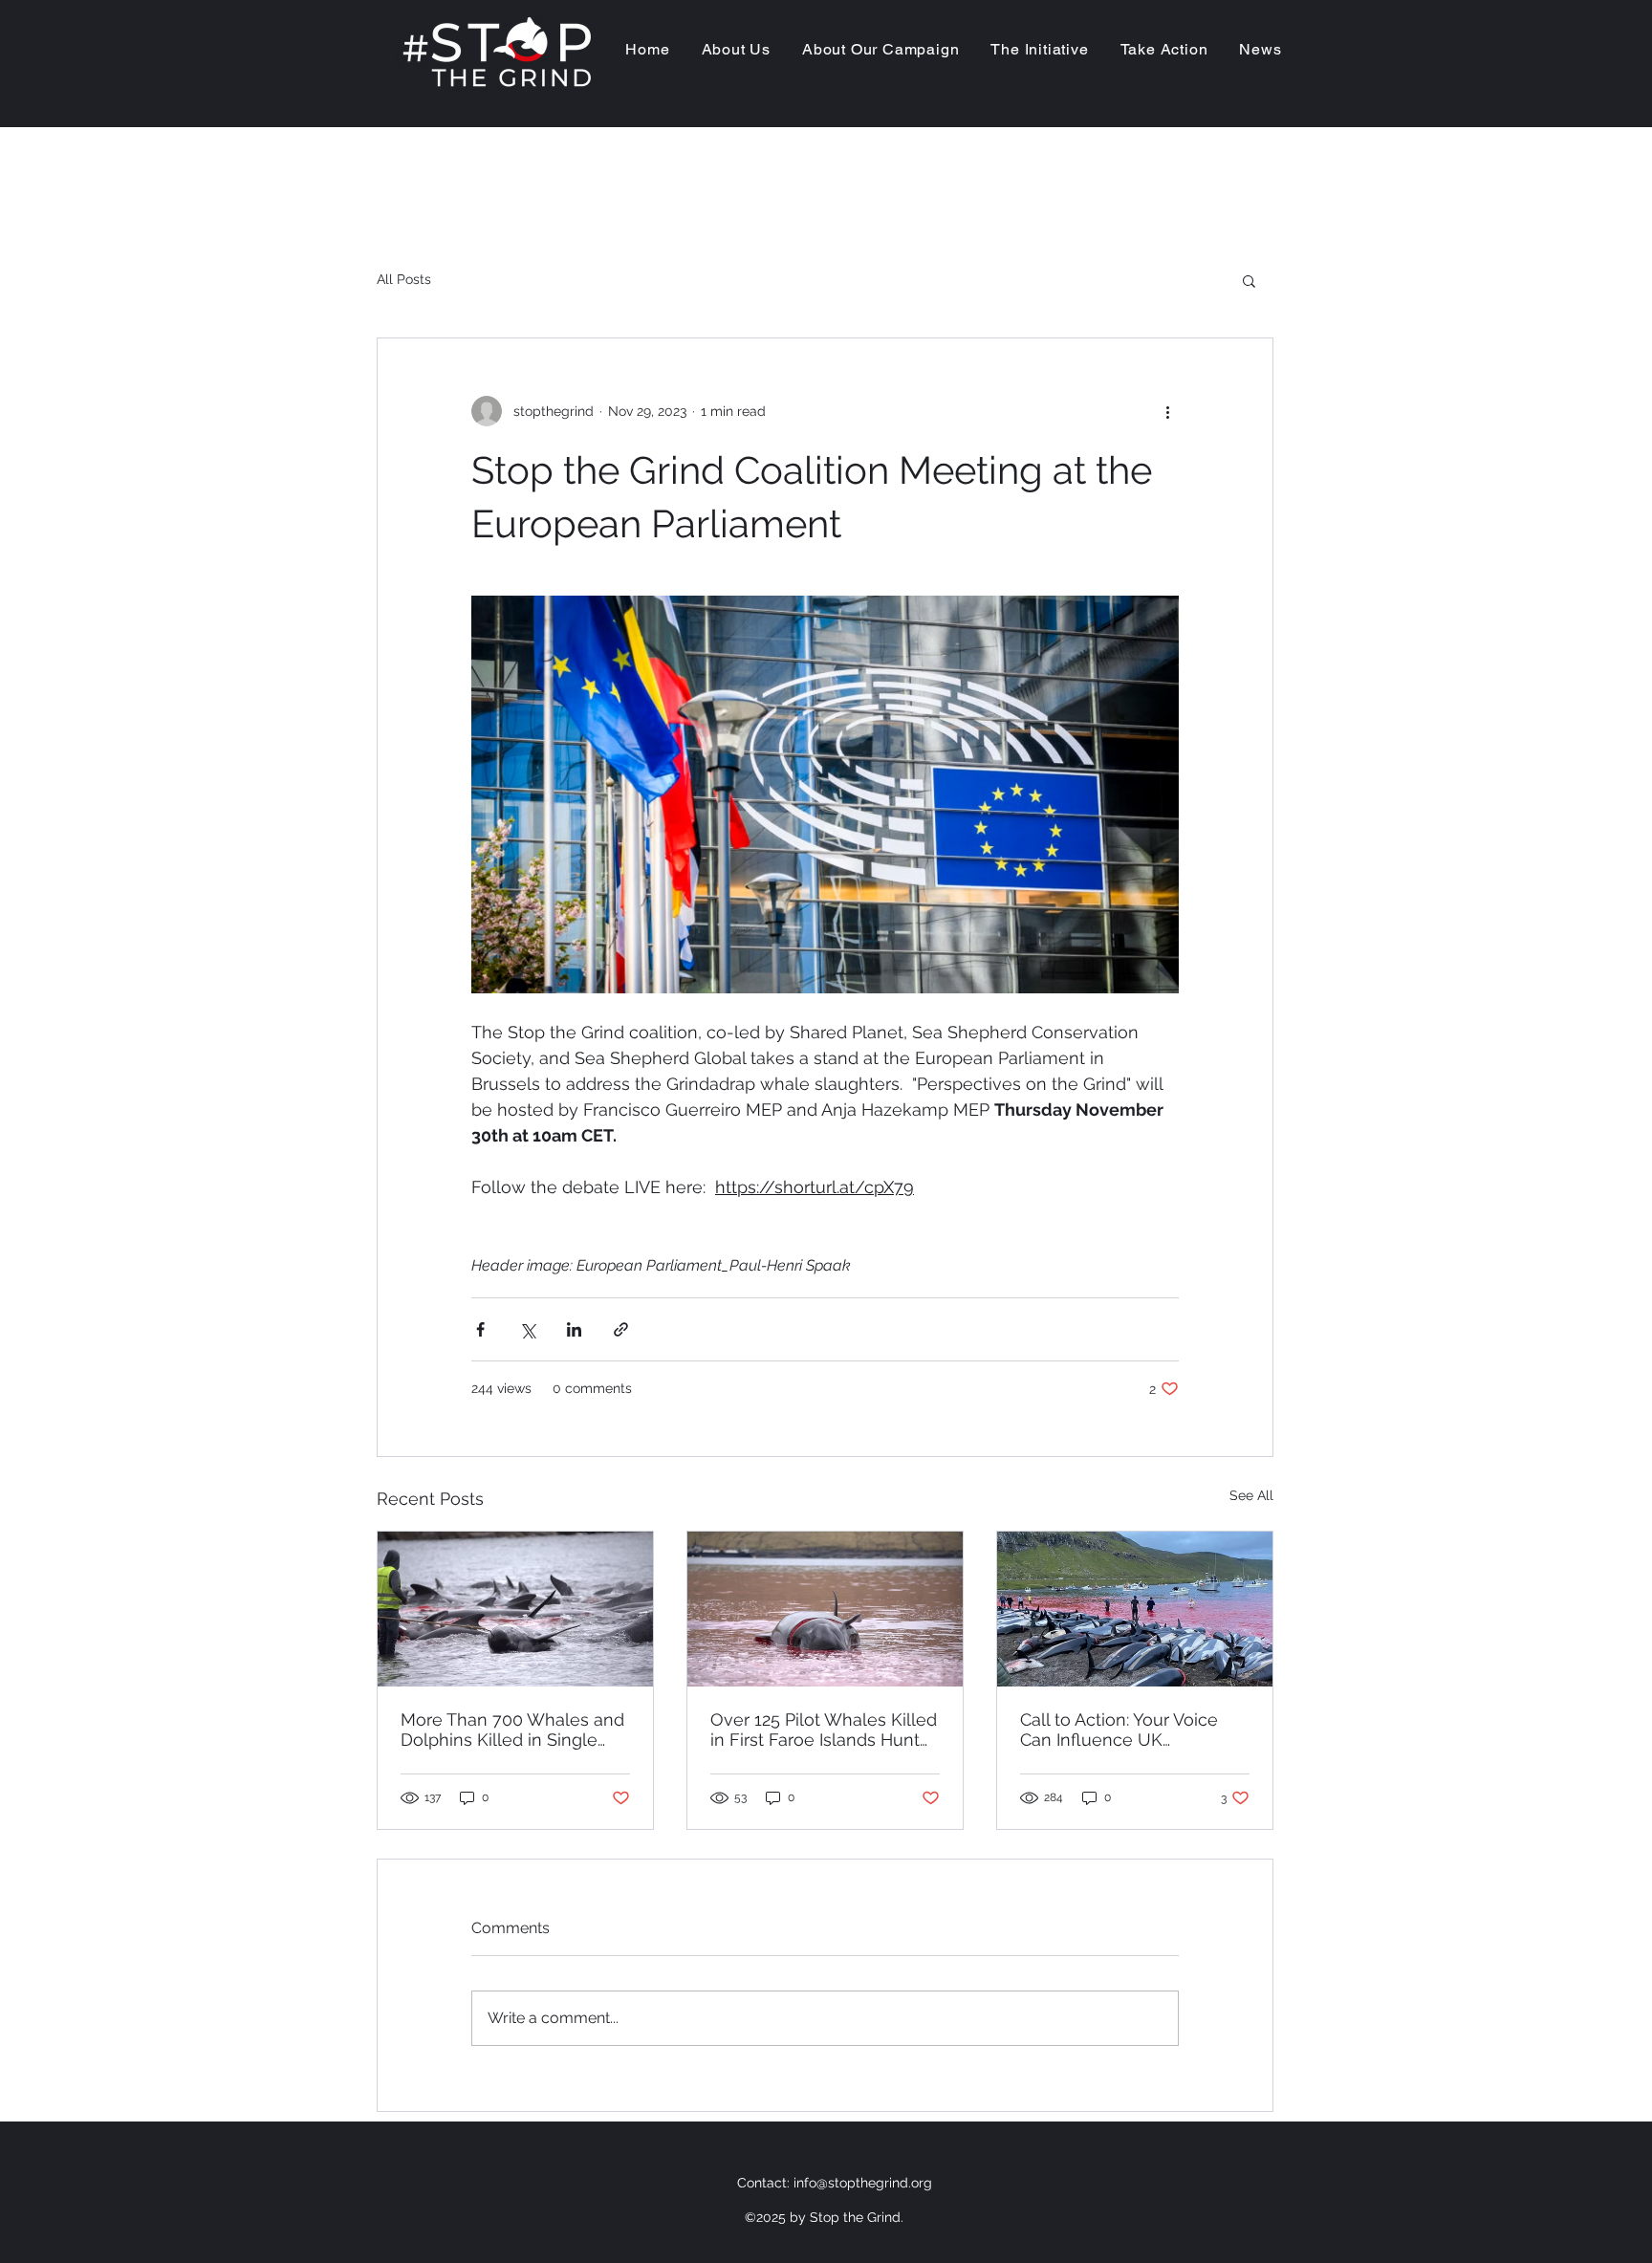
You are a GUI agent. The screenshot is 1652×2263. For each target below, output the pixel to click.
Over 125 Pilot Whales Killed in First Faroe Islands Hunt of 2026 (824, 1730)
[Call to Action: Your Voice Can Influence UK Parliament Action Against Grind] (1135, 1609)
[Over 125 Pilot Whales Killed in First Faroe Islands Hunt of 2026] (825, 1609)
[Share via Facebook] (480, 1329)
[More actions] (1167, 411)
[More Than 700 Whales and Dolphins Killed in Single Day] (515, 1609)
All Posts (404, 279)
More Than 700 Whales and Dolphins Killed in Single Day (512, 1730)
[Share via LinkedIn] (574, 1329)
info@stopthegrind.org (863, 2183)
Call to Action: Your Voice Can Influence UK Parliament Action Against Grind (1123, 1730)
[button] (1249, 280)
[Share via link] (621, 1329)
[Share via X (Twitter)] (527, 1329)
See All (1251, 1495)
